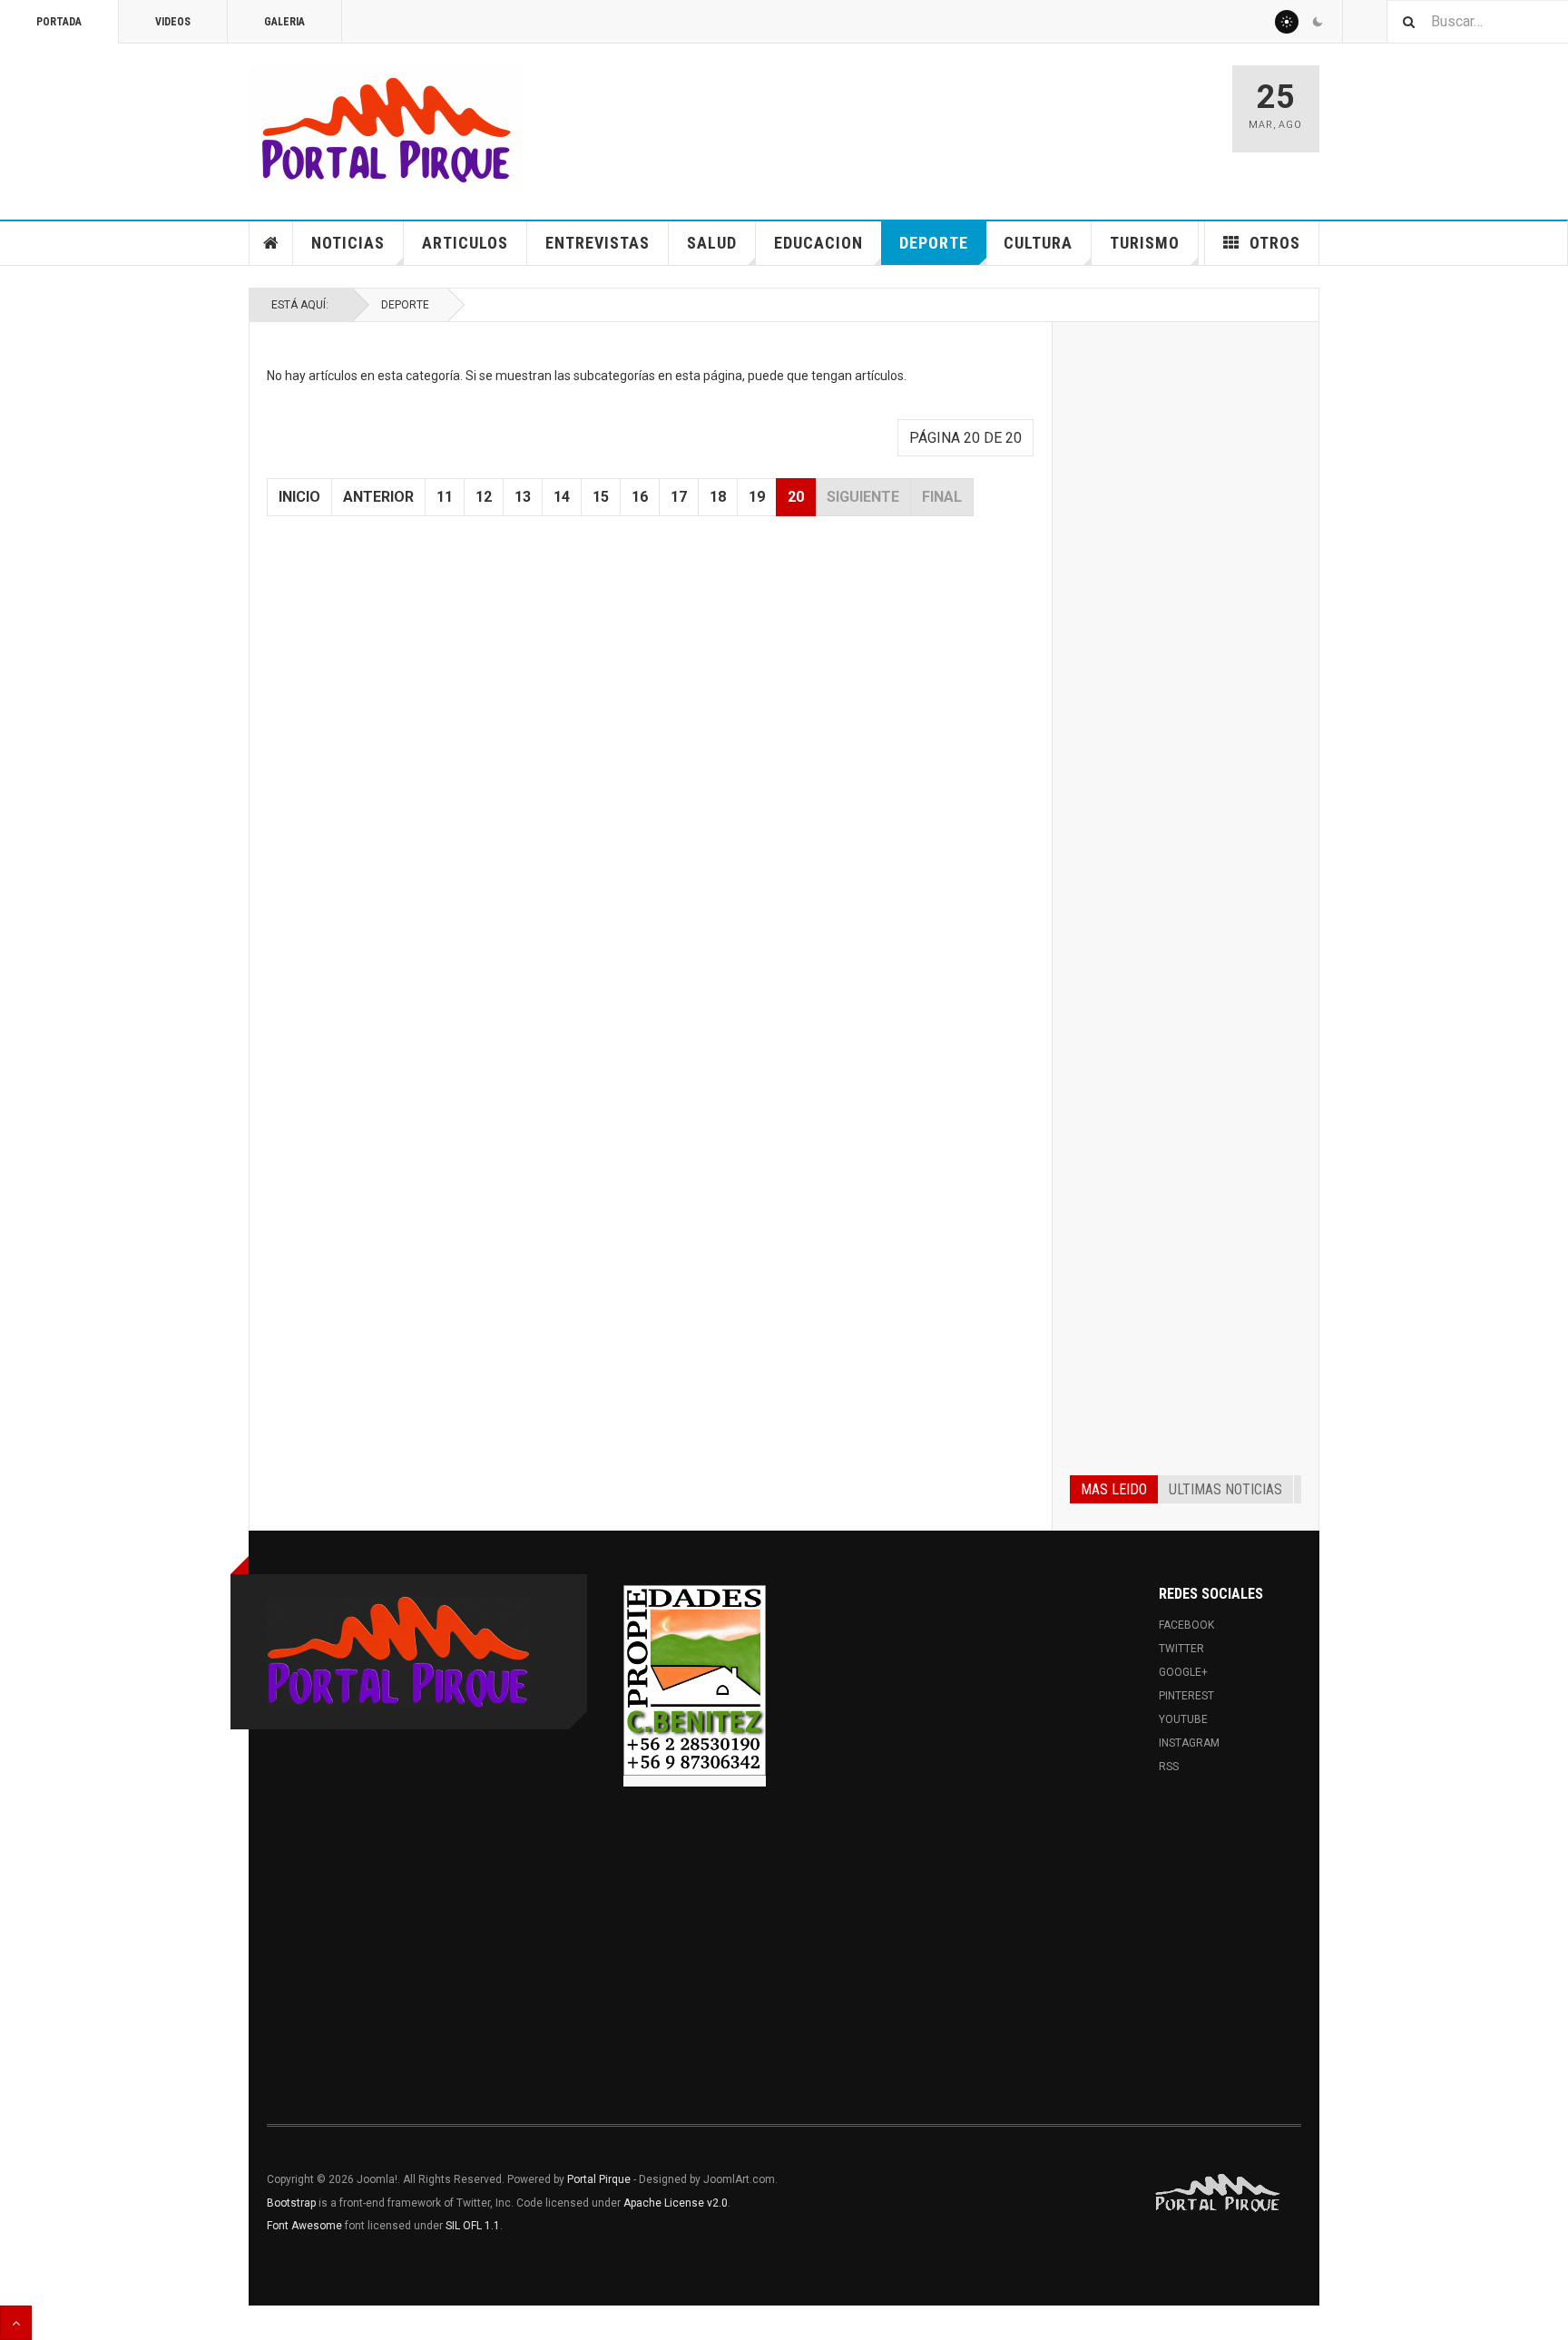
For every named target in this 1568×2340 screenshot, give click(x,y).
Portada (59, 22)
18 (718, 497)
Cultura (1038, 243)
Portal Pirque (599, 2179)
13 (523, 497)
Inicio (299, 497)
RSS (1169, 1767)
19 (757, 497)
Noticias (348, 243)
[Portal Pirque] (387, 128)
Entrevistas (598, 243)
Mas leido (1114, 1489)
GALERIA (284, 22)
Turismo (1145, 243)
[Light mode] (1287, 22)
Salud (712, 243)
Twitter (1181, 1649)
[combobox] (1477, 21)
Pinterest (1186, 1696)
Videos (173, 22)
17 (679, 497)
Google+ (1183, 1672)
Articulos (465, 243)
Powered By (1219, 2193)
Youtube (1183, 1719)
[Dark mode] (1318, 22)
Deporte (934, 243)
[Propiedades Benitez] (695, 1680)
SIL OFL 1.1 (473, 2226)
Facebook (1186, 1625)
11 (445, 497)
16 (640, 497)
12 (484, 497)
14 (562, 497)
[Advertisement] (1186, 615)
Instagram (1189, 1743)
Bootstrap (291, 2203)
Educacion (818, 243)
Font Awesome (304, 2226)
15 (601, 497)
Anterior (378, 497)
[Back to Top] (16, 2323)
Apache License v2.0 (676, 2203)
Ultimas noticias (1225, 1489)
